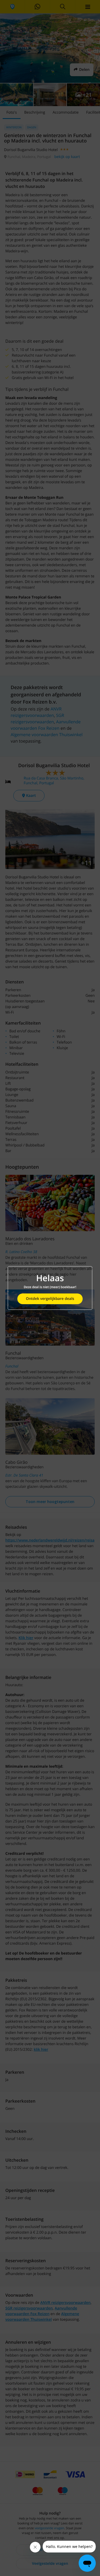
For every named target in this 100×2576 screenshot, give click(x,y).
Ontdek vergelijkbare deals (50, 1299)
